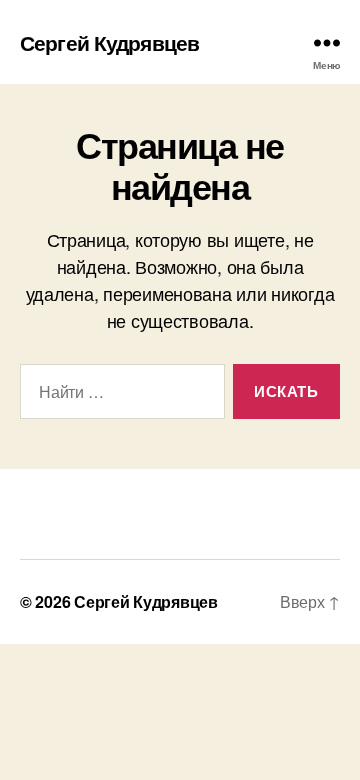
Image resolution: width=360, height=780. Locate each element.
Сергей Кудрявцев (109, 42)
